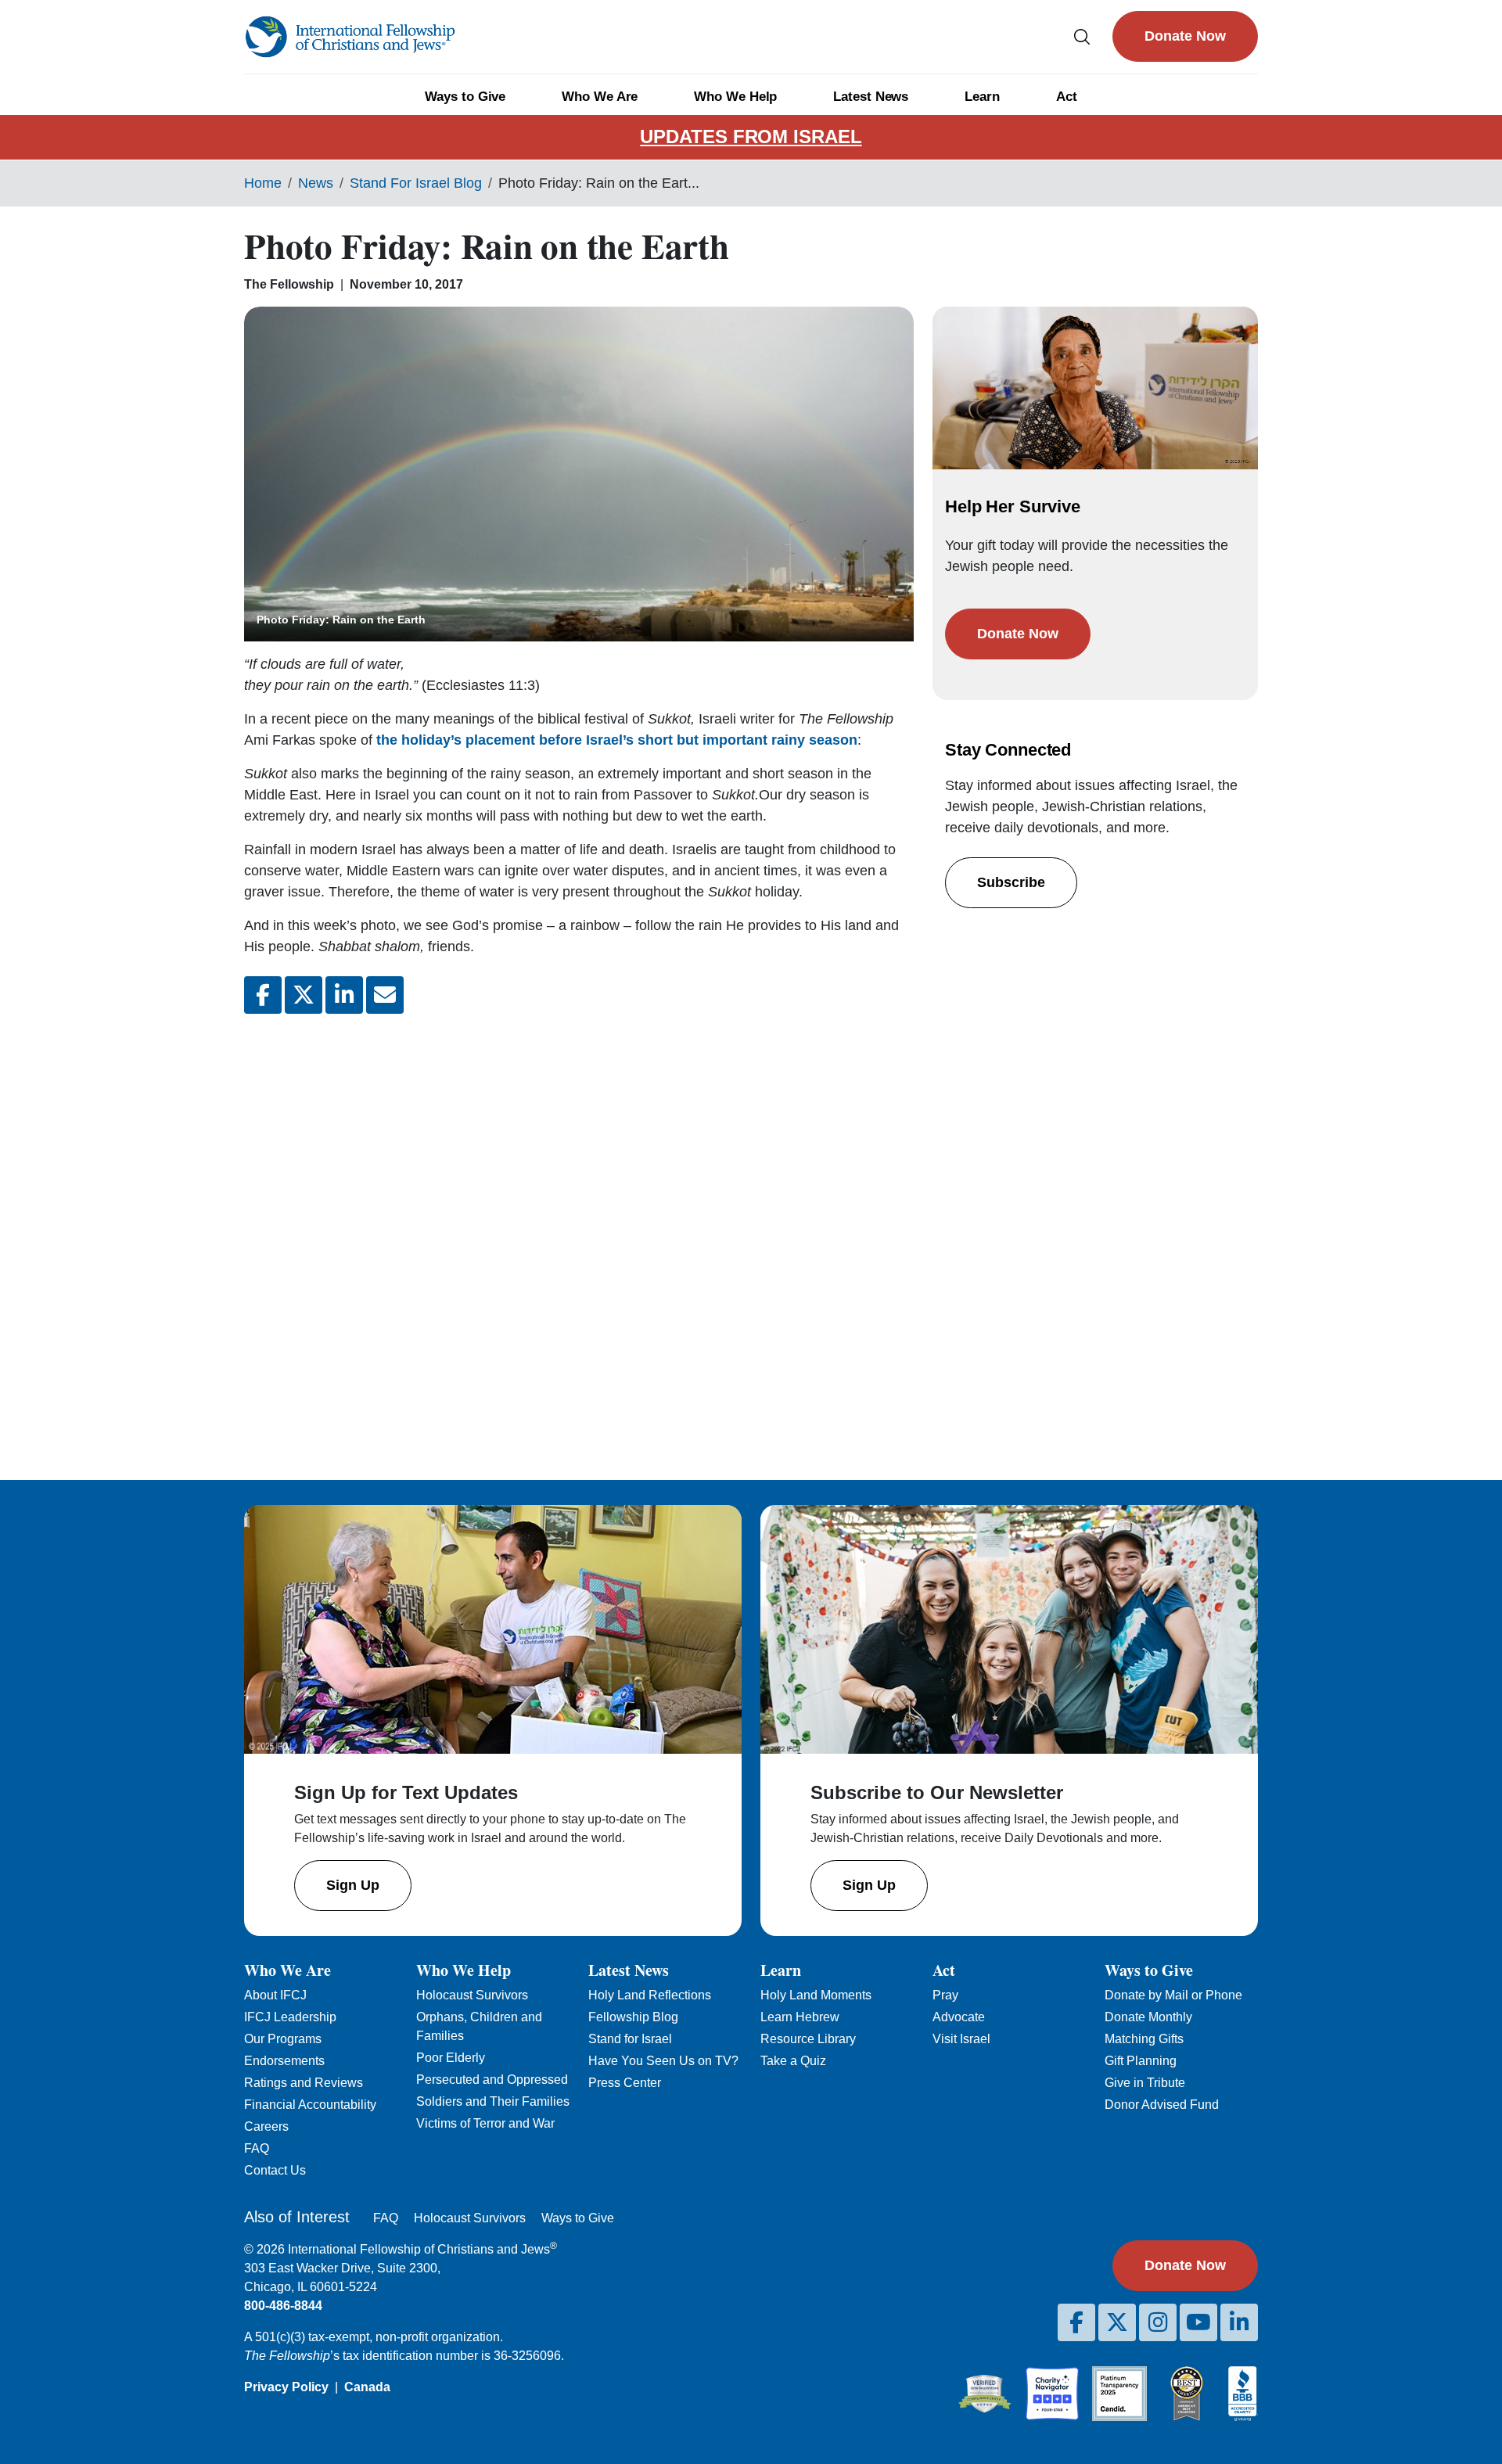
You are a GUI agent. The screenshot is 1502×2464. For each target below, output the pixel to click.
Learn (982, 97)
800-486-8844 (283, 2306)
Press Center (625, 2083)
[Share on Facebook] (263, 995)
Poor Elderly (451, 2058)
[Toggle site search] (1082, 36)
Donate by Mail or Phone (1173, 1995)
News (316, 183)
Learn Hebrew (800, 2017)
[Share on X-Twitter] (304, 995)
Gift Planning (1141, 2061)
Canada (367, 2387)
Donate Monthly (1148, 2017)
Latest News (871, 97)
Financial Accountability (310, 2105)
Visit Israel (961, 2039)
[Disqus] (579, 1234)
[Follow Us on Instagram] (1158, 2322)
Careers (266, 2126)
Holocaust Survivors (472, 1995)
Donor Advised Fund (1162, 2105)
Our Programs (283, 2039)
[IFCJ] (350, 37)
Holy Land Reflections (650, 1995)
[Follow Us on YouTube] (1198, 2322)
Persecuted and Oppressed (492, 2080)
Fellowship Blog (633, 2017)
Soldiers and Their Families (493, 2101)
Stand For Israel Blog (416, 183)
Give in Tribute (1145, 2083)
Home (263, 183)
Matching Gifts (1144, 2039)
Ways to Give (465, 97)
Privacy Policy (286, 2387)
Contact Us (275, 2170)
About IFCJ (275, 1995)
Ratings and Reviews (304, 2083)
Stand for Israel (630, 2039)
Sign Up (353, 1885)
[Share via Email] (385, 995)
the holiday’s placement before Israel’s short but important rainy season (617, 740)
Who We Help (735, 97)
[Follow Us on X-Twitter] (1117, 2322)
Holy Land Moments (816, 1995)
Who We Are (600, 97)
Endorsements (284, 2061)
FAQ (257, 2148)
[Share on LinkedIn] (344, 995)
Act (1067, 97)
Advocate (959, 2017)
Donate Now (1185, 36)
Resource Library (808, 2039)
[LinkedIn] (1239, 2322)
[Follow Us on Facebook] (1076, 2322)
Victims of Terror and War (485, 2123)
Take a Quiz (793, 2061)
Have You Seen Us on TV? (663, 2061)
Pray (945, 1995)
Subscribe (1011, 882)
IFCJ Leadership (290, 2017)
